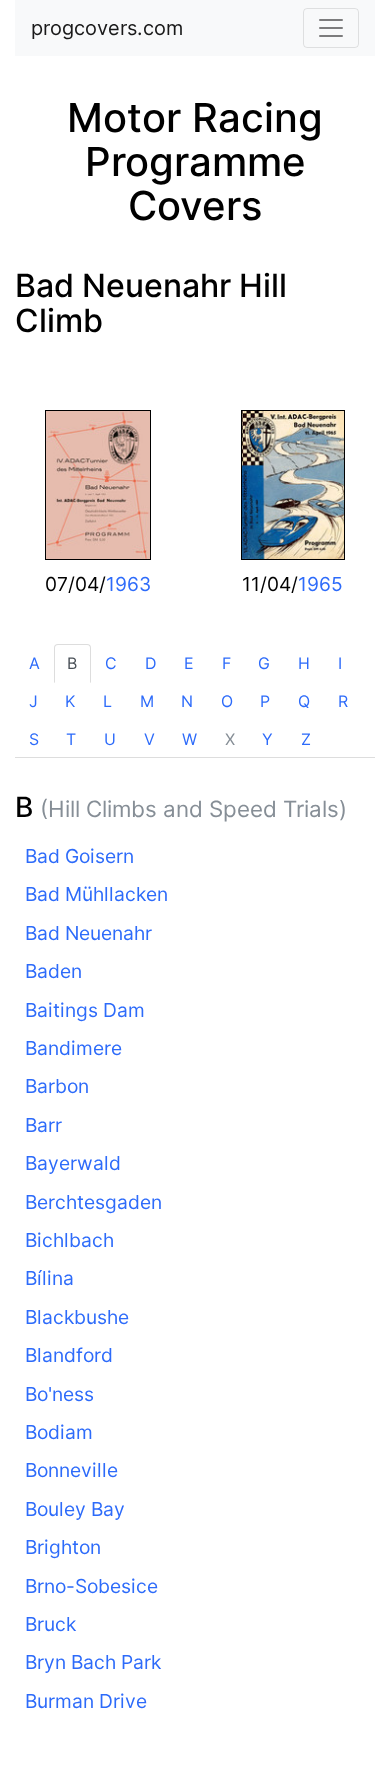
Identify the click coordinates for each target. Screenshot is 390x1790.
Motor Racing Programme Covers (195, 161)
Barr (43, 1125)
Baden (53, 971)
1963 (128, 584)
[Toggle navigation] (331, 28)
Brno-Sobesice (91, 1586)
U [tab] (110, 739)
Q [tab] (304, 701)
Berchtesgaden (93, 1202)
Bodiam (59, 1432)
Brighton (63, 1547)
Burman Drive (86, 1701)
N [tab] (187, 701)
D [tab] (151, 663)
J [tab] (33, 701)
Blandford (69, 1355)
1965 (320, 584)
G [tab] (264, 663)
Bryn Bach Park (93, 1662)
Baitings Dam (85, 1010)
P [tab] (265, 701)
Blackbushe (77, 1317)
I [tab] (340, 663)
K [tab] (70, 701)
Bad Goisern (79, 856)
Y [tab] (267, 739)
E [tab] (189, 663)
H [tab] (304, 663)
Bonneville (71, 1470)
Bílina (49, 1278)
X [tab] (230, 739)
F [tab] (226, 663)
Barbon (57, 1086)
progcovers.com (107, 28)
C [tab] (111, 663)
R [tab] (343, 701)
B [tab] (72, 663)
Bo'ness (59, 1394)
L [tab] (107, 701)
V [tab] (149, 739)
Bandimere (73, 1048)
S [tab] (34, 739)
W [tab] (189, 739)
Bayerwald (73, 1163)
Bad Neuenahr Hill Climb (151, 303)
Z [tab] (306, 739)
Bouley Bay (75, 1509)
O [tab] (227, 701)
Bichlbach (69, 1240)
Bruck (50, 1624)
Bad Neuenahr (88, 933)
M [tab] (147, 701)
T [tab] (71, 739)
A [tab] (34, 663)
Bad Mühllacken (96, 894)
